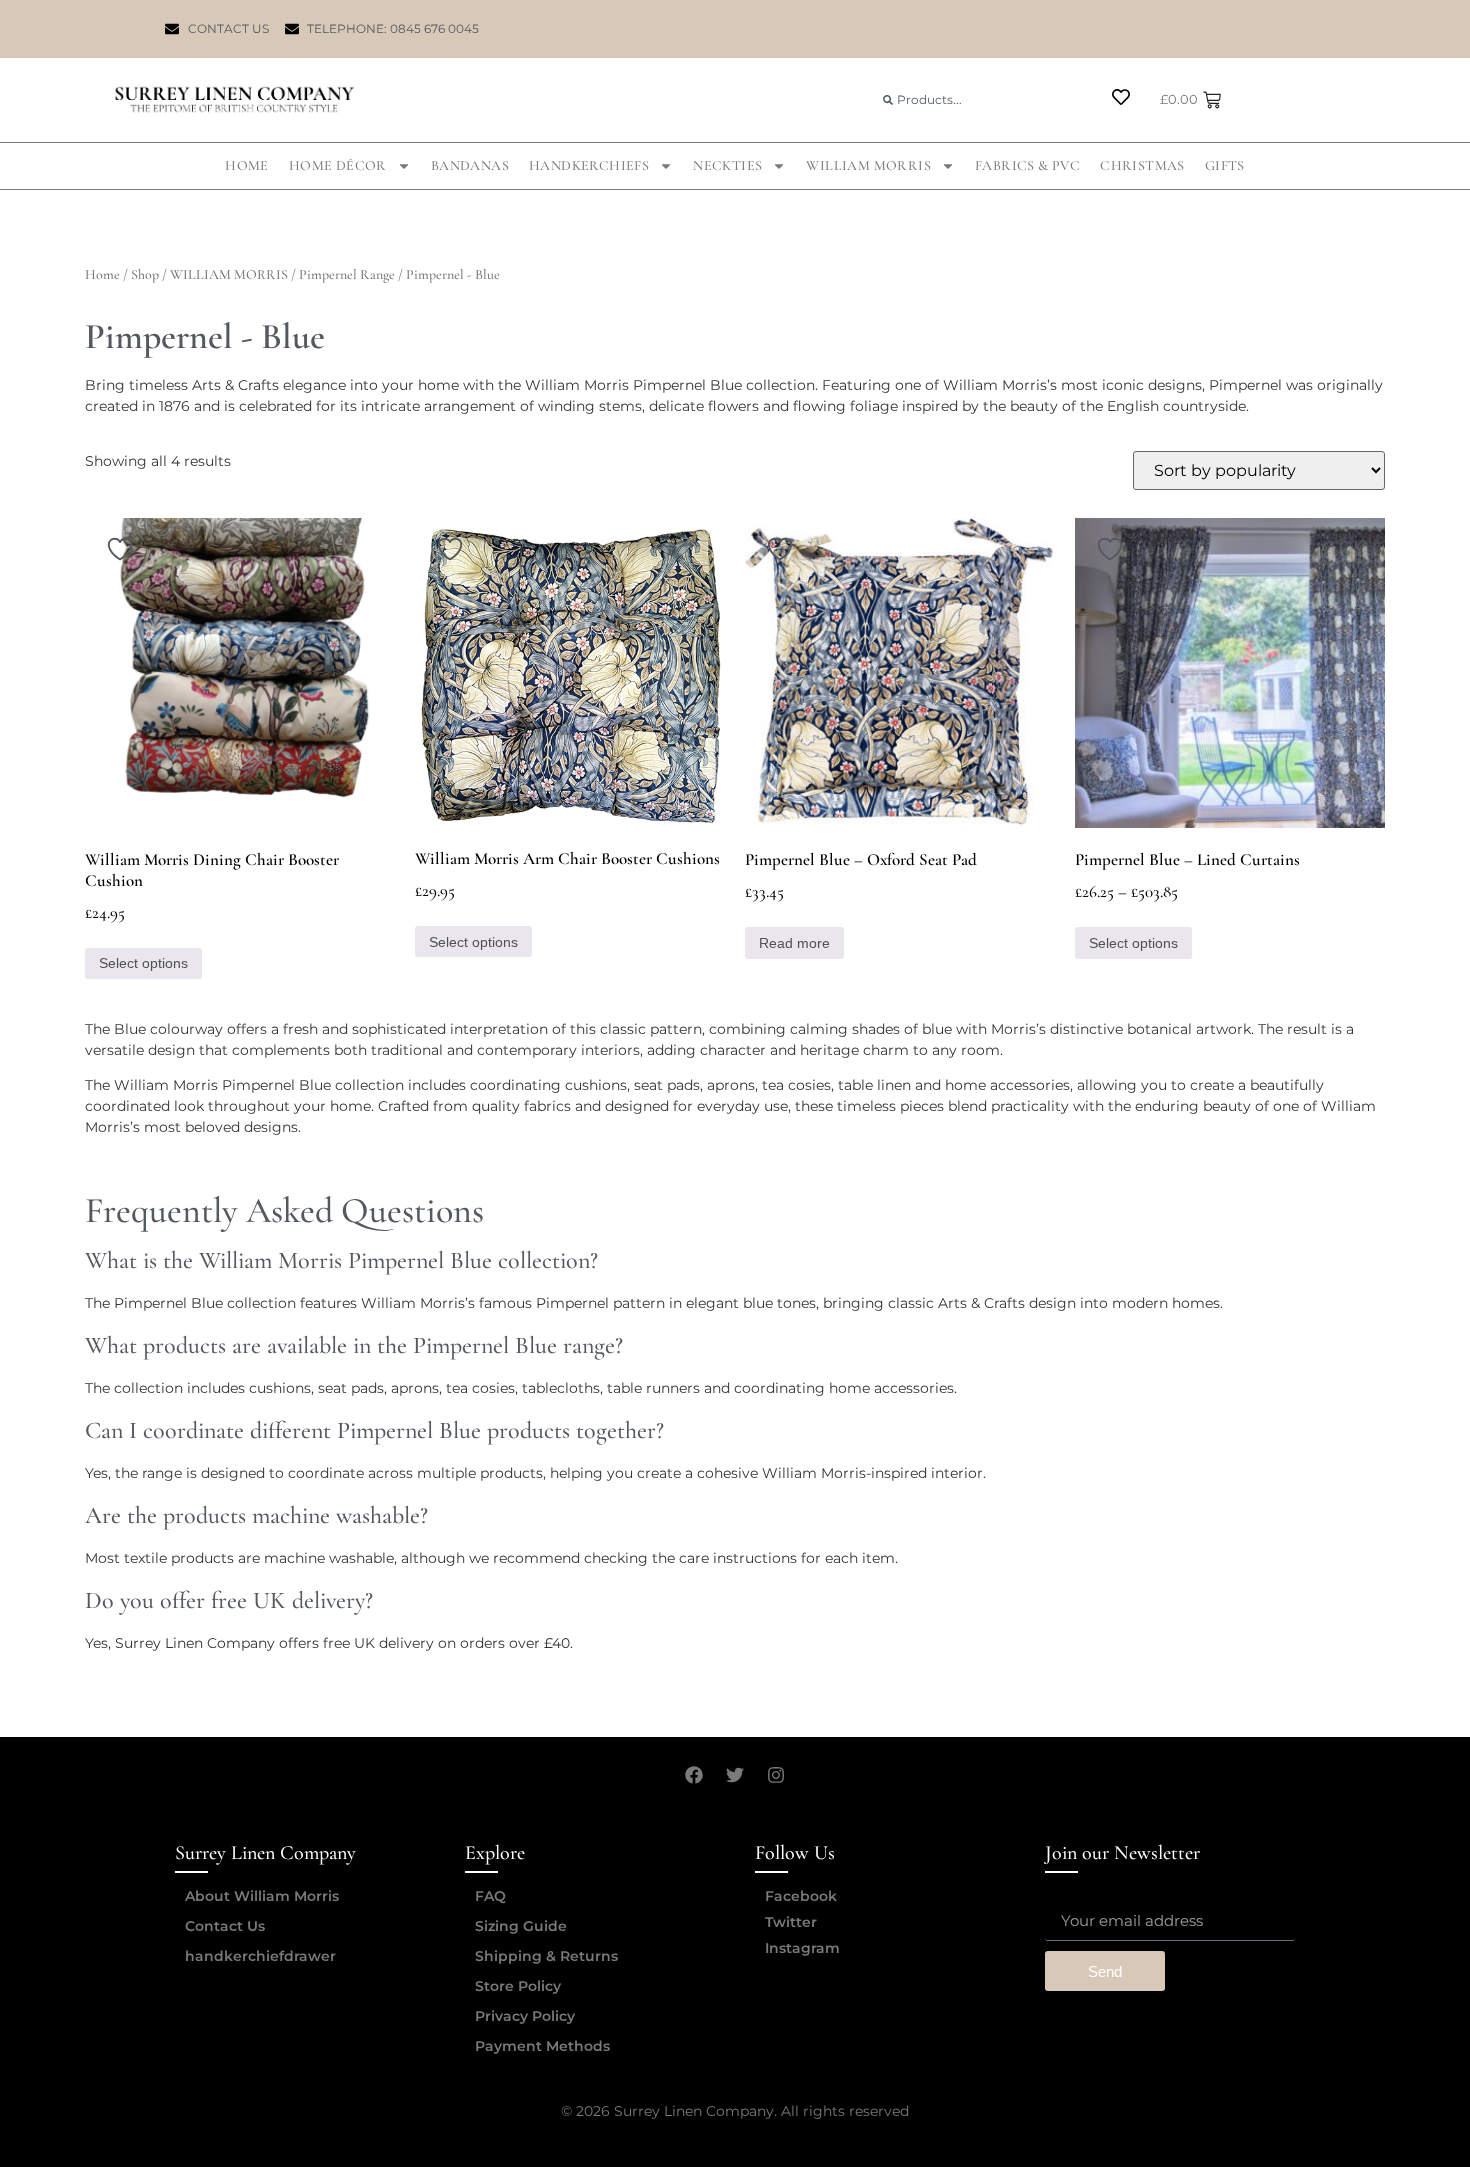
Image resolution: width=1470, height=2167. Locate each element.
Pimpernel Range (347, 274)
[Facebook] (694, 1775)
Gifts (1225, 165)
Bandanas (470, 165)
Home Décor (338, 165)
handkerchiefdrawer (260, 1956)
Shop (145, 274)
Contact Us (225, 1926)
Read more (794, 943)
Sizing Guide (521, 1926)
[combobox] (979, 99)
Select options (143, 963)
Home (247, 165)
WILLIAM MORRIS (868, 165)
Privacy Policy (525, 2016)
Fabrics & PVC (1027, 165)
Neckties (727, 165)
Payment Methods (542, 2046)
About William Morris (262, 1896)
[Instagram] (776, 1775)
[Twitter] (735, 1775)
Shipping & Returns (546, 1956)
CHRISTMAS (1142, 165)
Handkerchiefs (589, 165)
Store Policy (518, 1986)
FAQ (490, 1896)
